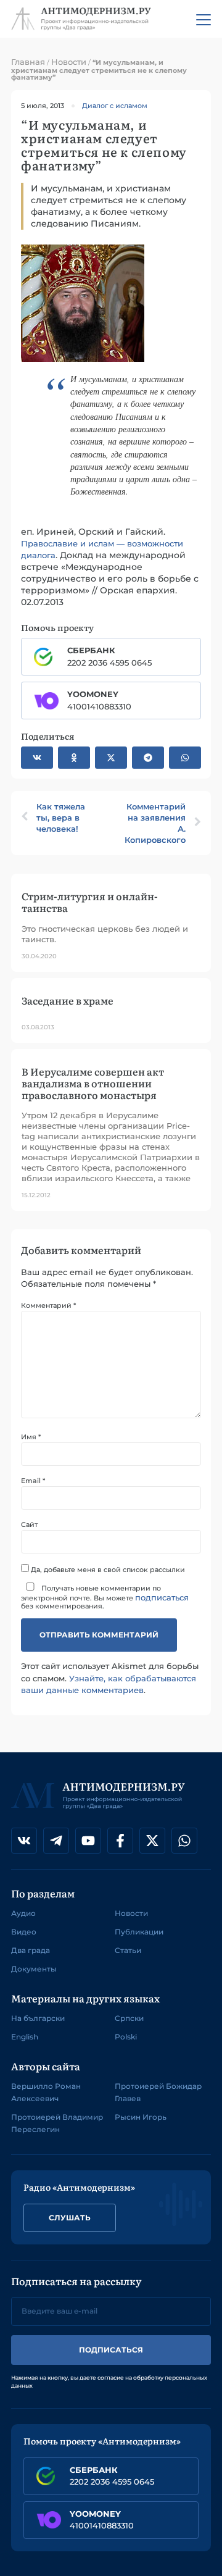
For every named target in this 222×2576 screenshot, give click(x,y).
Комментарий (48, 1306)
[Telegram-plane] (56, 1841)
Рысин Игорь (141, 2117)
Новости (69, 62)
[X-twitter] (152, 1841)
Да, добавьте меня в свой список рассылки (107, 1569)
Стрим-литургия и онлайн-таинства (90, 902)
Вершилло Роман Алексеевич (46, 2092)
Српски (129, 2018)
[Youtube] (88, 1841)
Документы (34, 1969)
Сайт (29, 1525)
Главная (28, 62)
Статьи (128, 1950)
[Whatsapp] (184, 1841)
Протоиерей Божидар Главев (158, 2092)
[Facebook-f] (120, 1841)
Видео (24, 1932)
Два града (31, 1950)
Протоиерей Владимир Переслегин (57, 2123)
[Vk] (24, 1841)
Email (33, 1481)
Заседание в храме (68, 1000)
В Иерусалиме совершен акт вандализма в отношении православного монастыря (93, 1083)
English (25, 2037)
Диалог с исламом (115, 106)
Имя (31, 1437)
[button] (37, 758)
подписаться (162, 1597)
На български (38, 2018)
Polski (126, 2037)
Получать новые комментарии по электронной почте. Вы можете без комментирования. (105, 1597)
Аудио (23, 1913)
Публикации (139, 1932)
